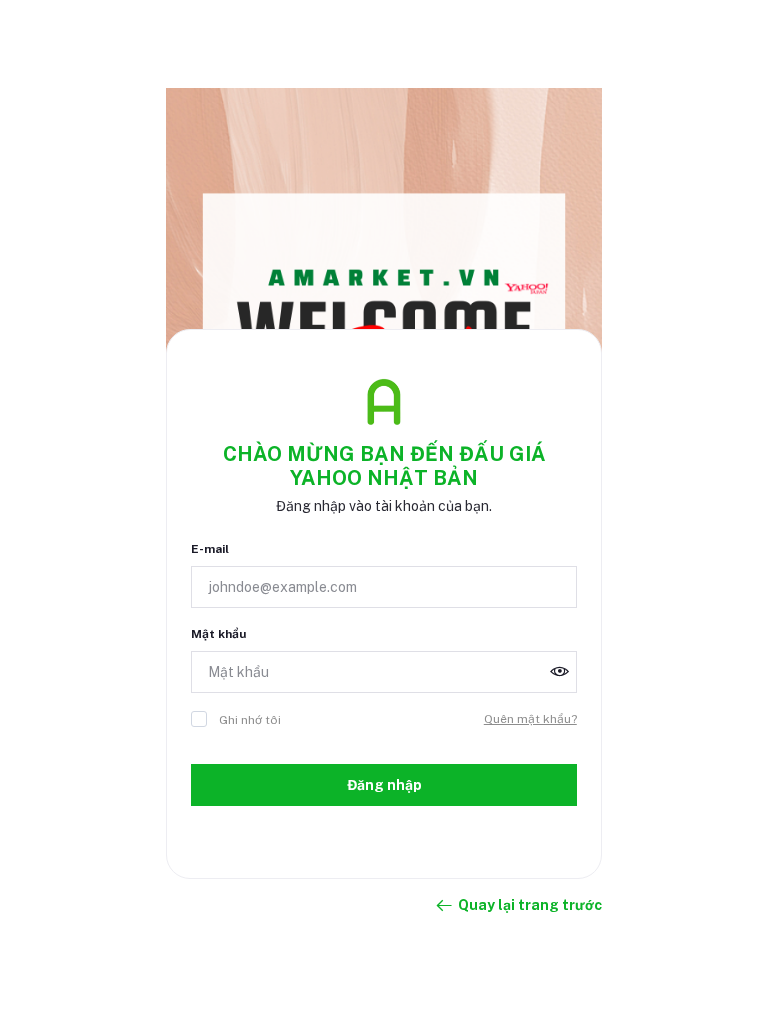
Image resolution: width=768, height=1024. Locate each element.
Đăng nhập (384, 785)
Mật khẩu (218, 634)
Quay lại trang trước (530, 905)
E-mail (210, 549)
